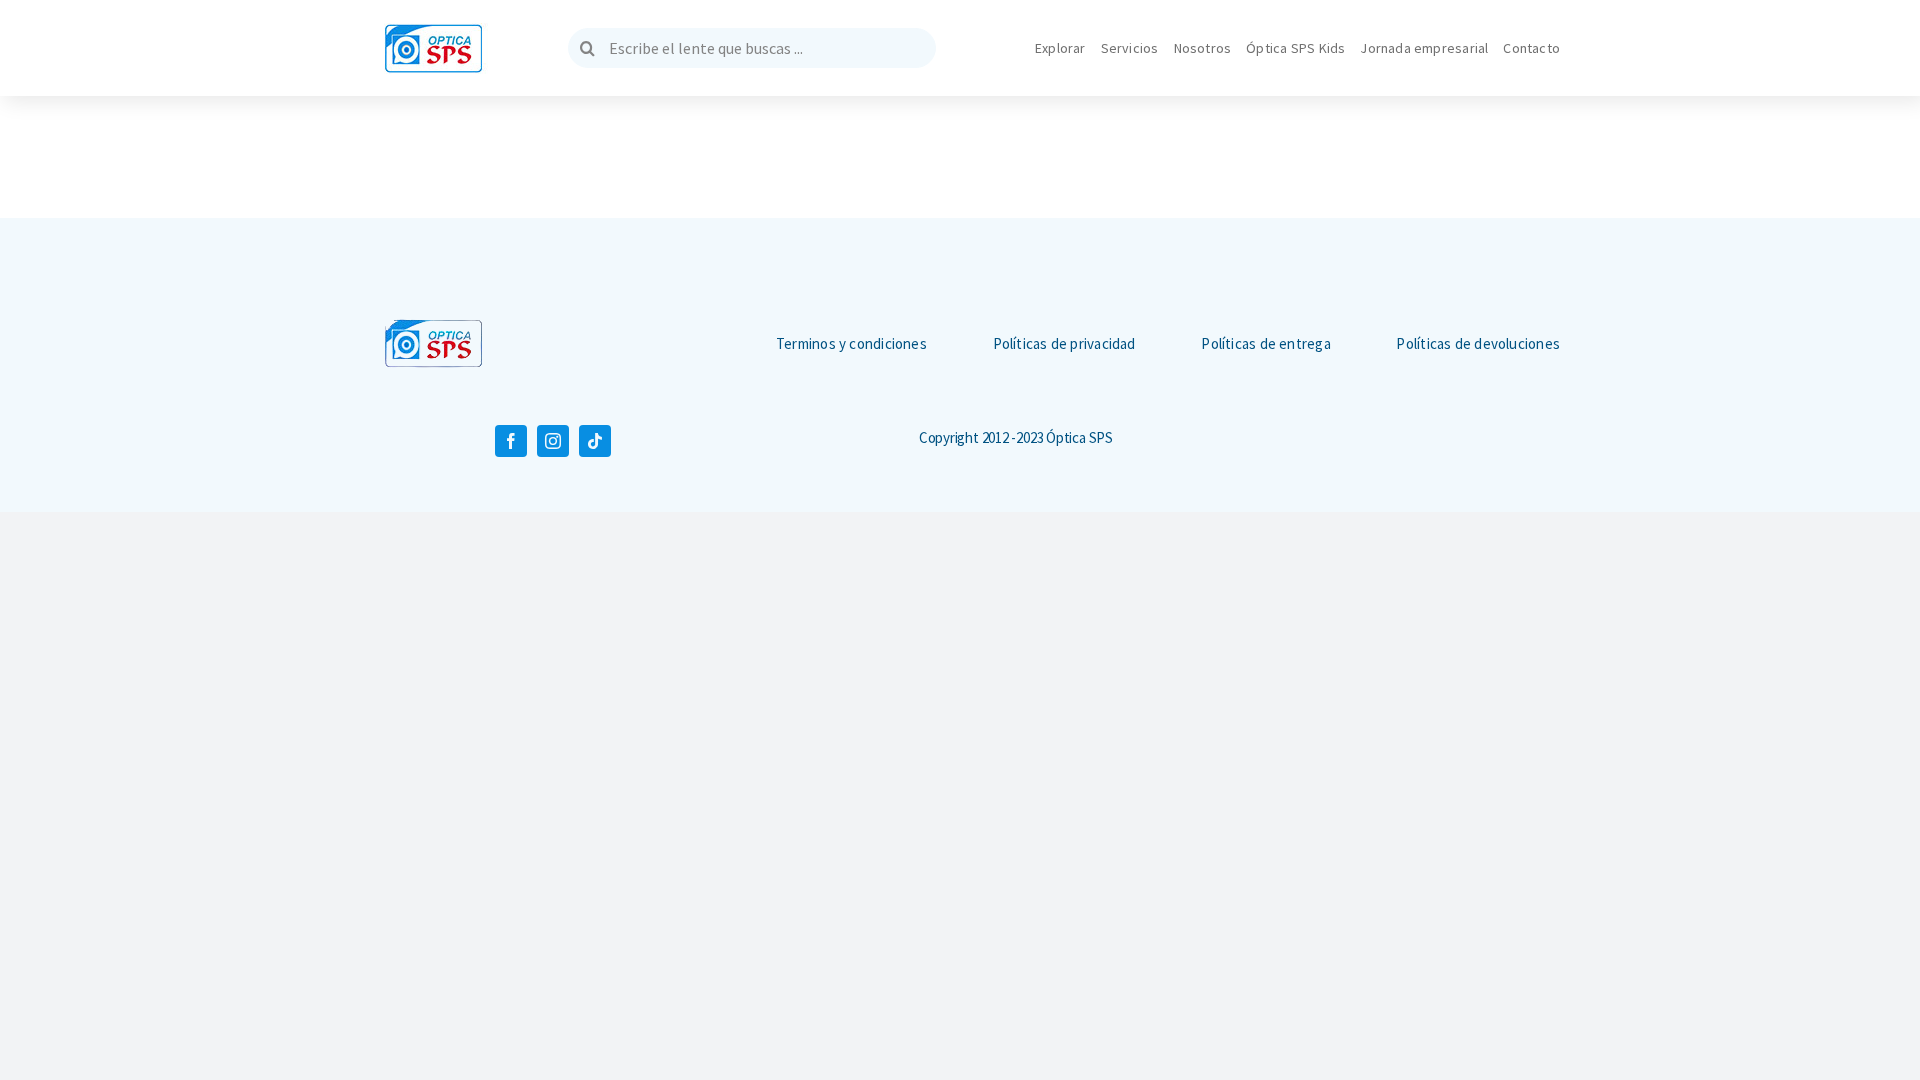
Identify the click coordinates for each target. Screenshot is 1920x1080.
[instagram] (553, 441)
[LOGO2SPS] (433, 31)
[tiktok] (595, 441)
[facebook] (511, 441)
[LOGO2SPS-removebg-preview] (433, 326)
